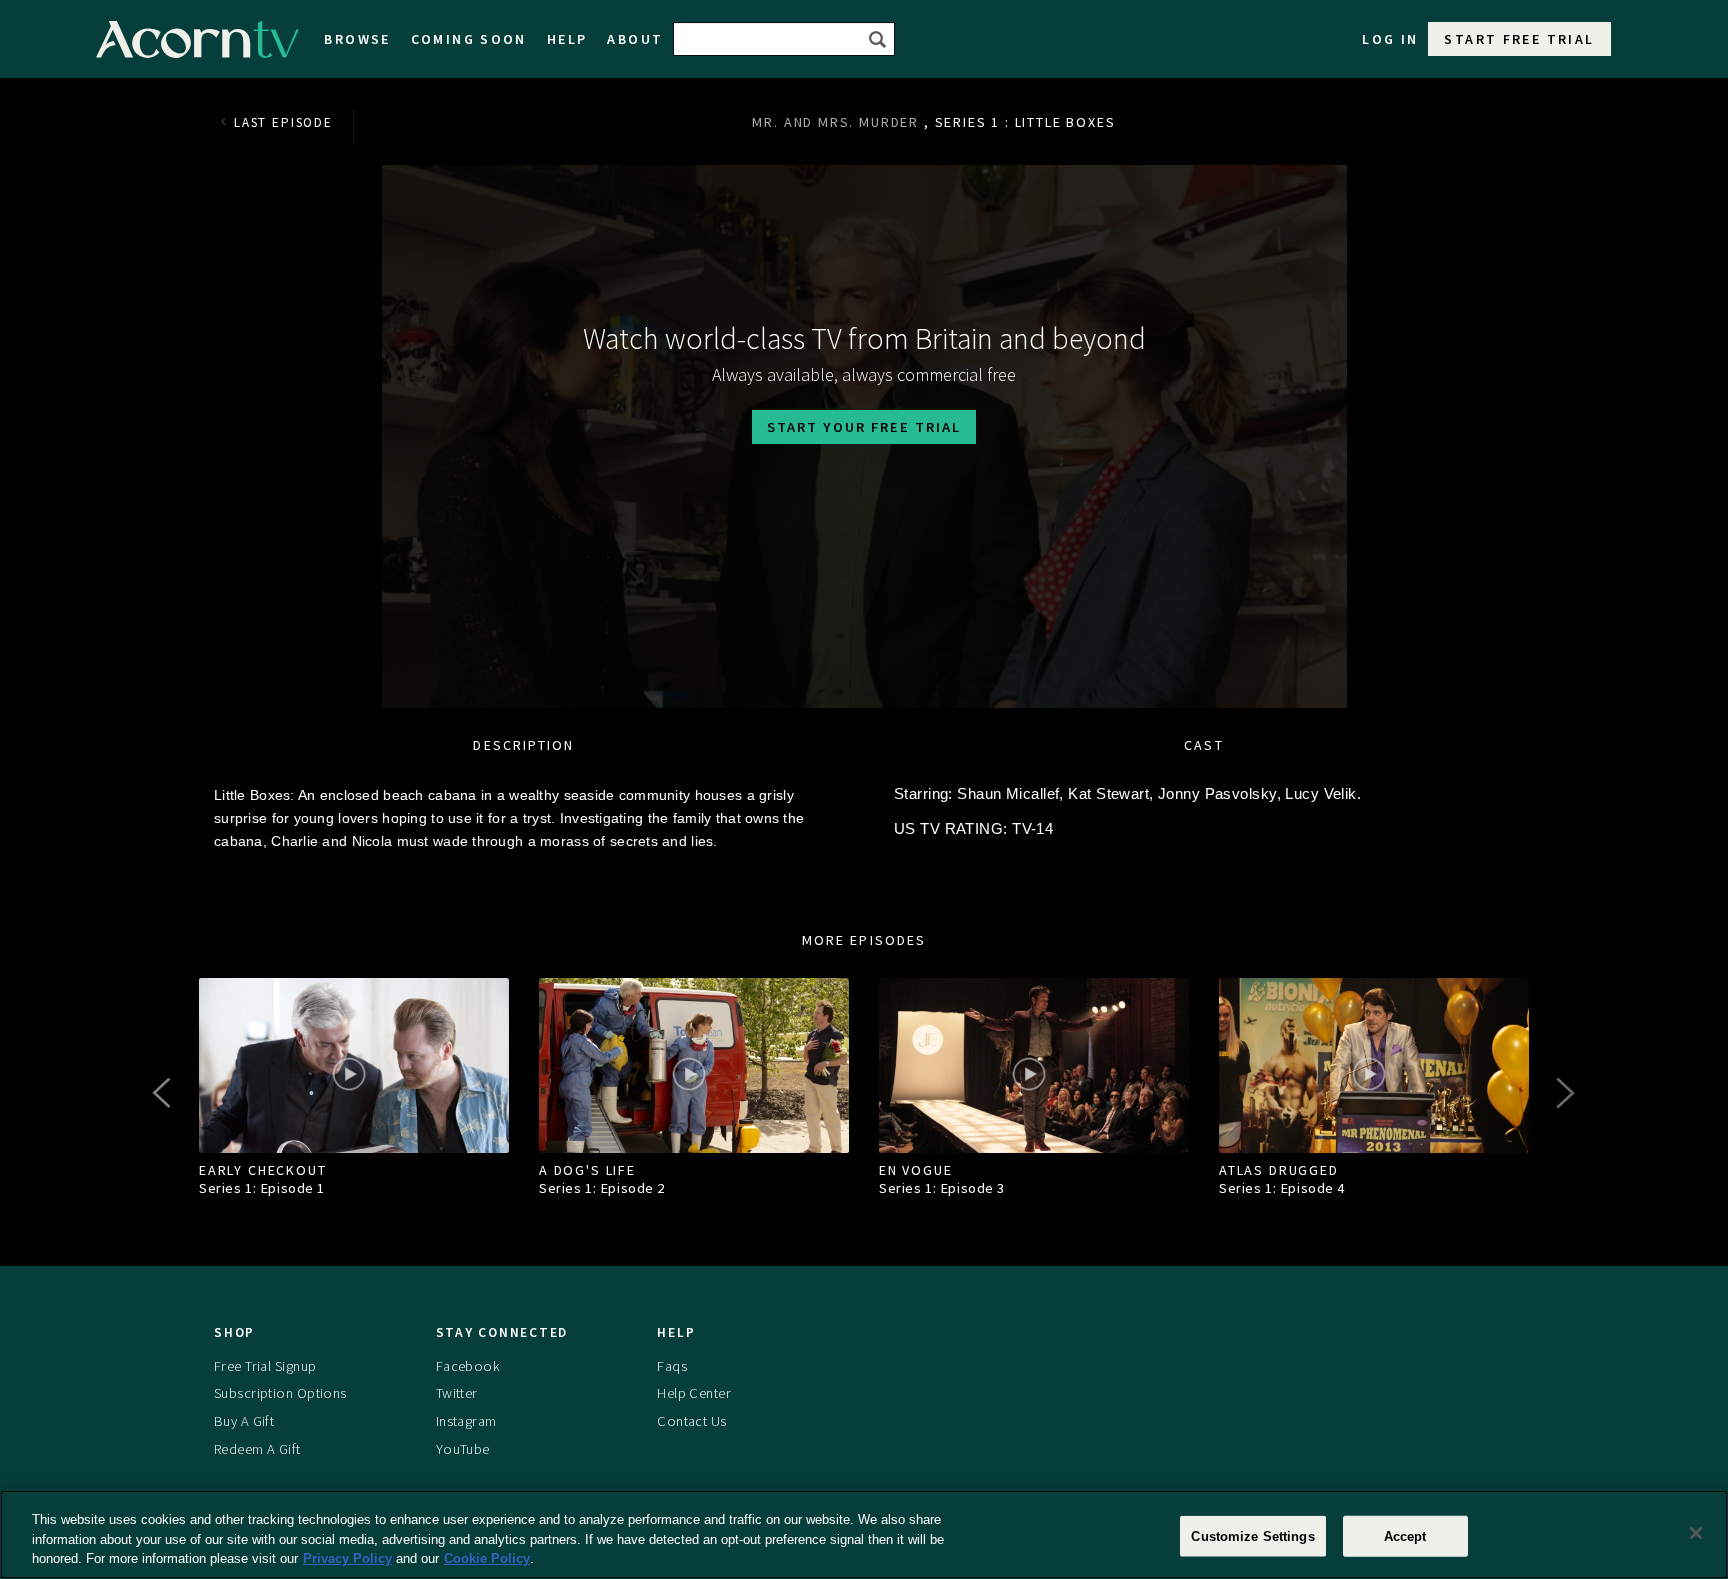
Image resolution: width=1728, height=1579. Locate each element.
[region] (864, 1534)
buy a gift (244, 1421)
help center (694, 1393)
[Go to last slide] (164, 1093)
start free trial (1519, 39)
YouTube (463, 1449)
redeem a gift (257, 1449)
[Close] (1696, 1533)
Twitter (457, 1393)
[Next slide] (1564, 1093)
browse (357, 39)
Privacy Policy (347, 1558)
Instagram (466, 1421)
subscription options (280, 1393)
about (635, 39)
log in (1390, 39)
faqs (672, 1366)
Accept (1405, 1535)
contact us (691, 1421)
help (567, 39)
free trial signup (265, 1366)
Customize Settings (1252, 1535)
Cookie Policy (487, 1558)
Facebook (468, 1366)
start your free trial (864, 427)
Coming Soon (469, 39)
